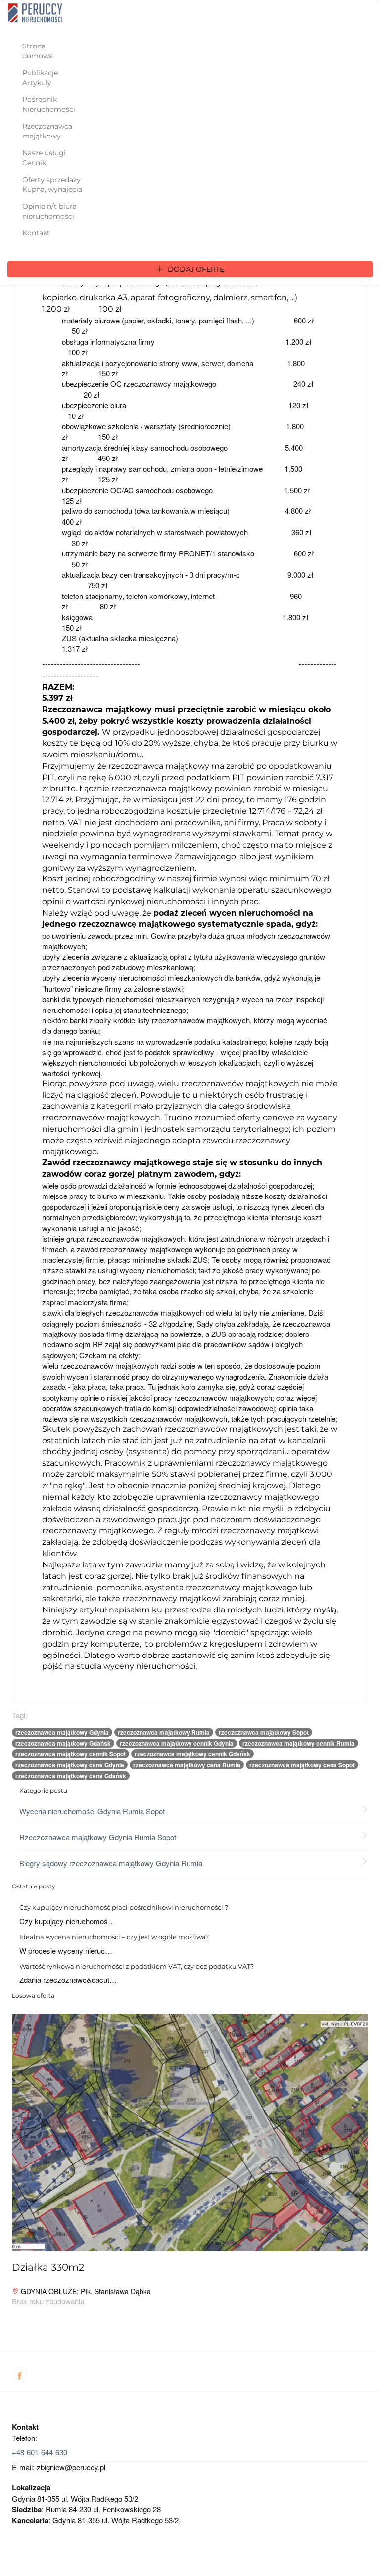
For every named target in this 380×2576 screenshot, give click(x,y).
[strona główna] (35, 13)
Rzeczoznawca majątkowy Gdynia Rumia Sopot (98, 1837)
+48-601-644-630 (40, 2452)
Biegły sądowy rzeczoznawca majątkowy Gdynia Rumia (111, 1863)
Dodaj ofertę (195, 269)
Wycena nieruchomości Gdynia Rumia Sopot (92, 1811)
